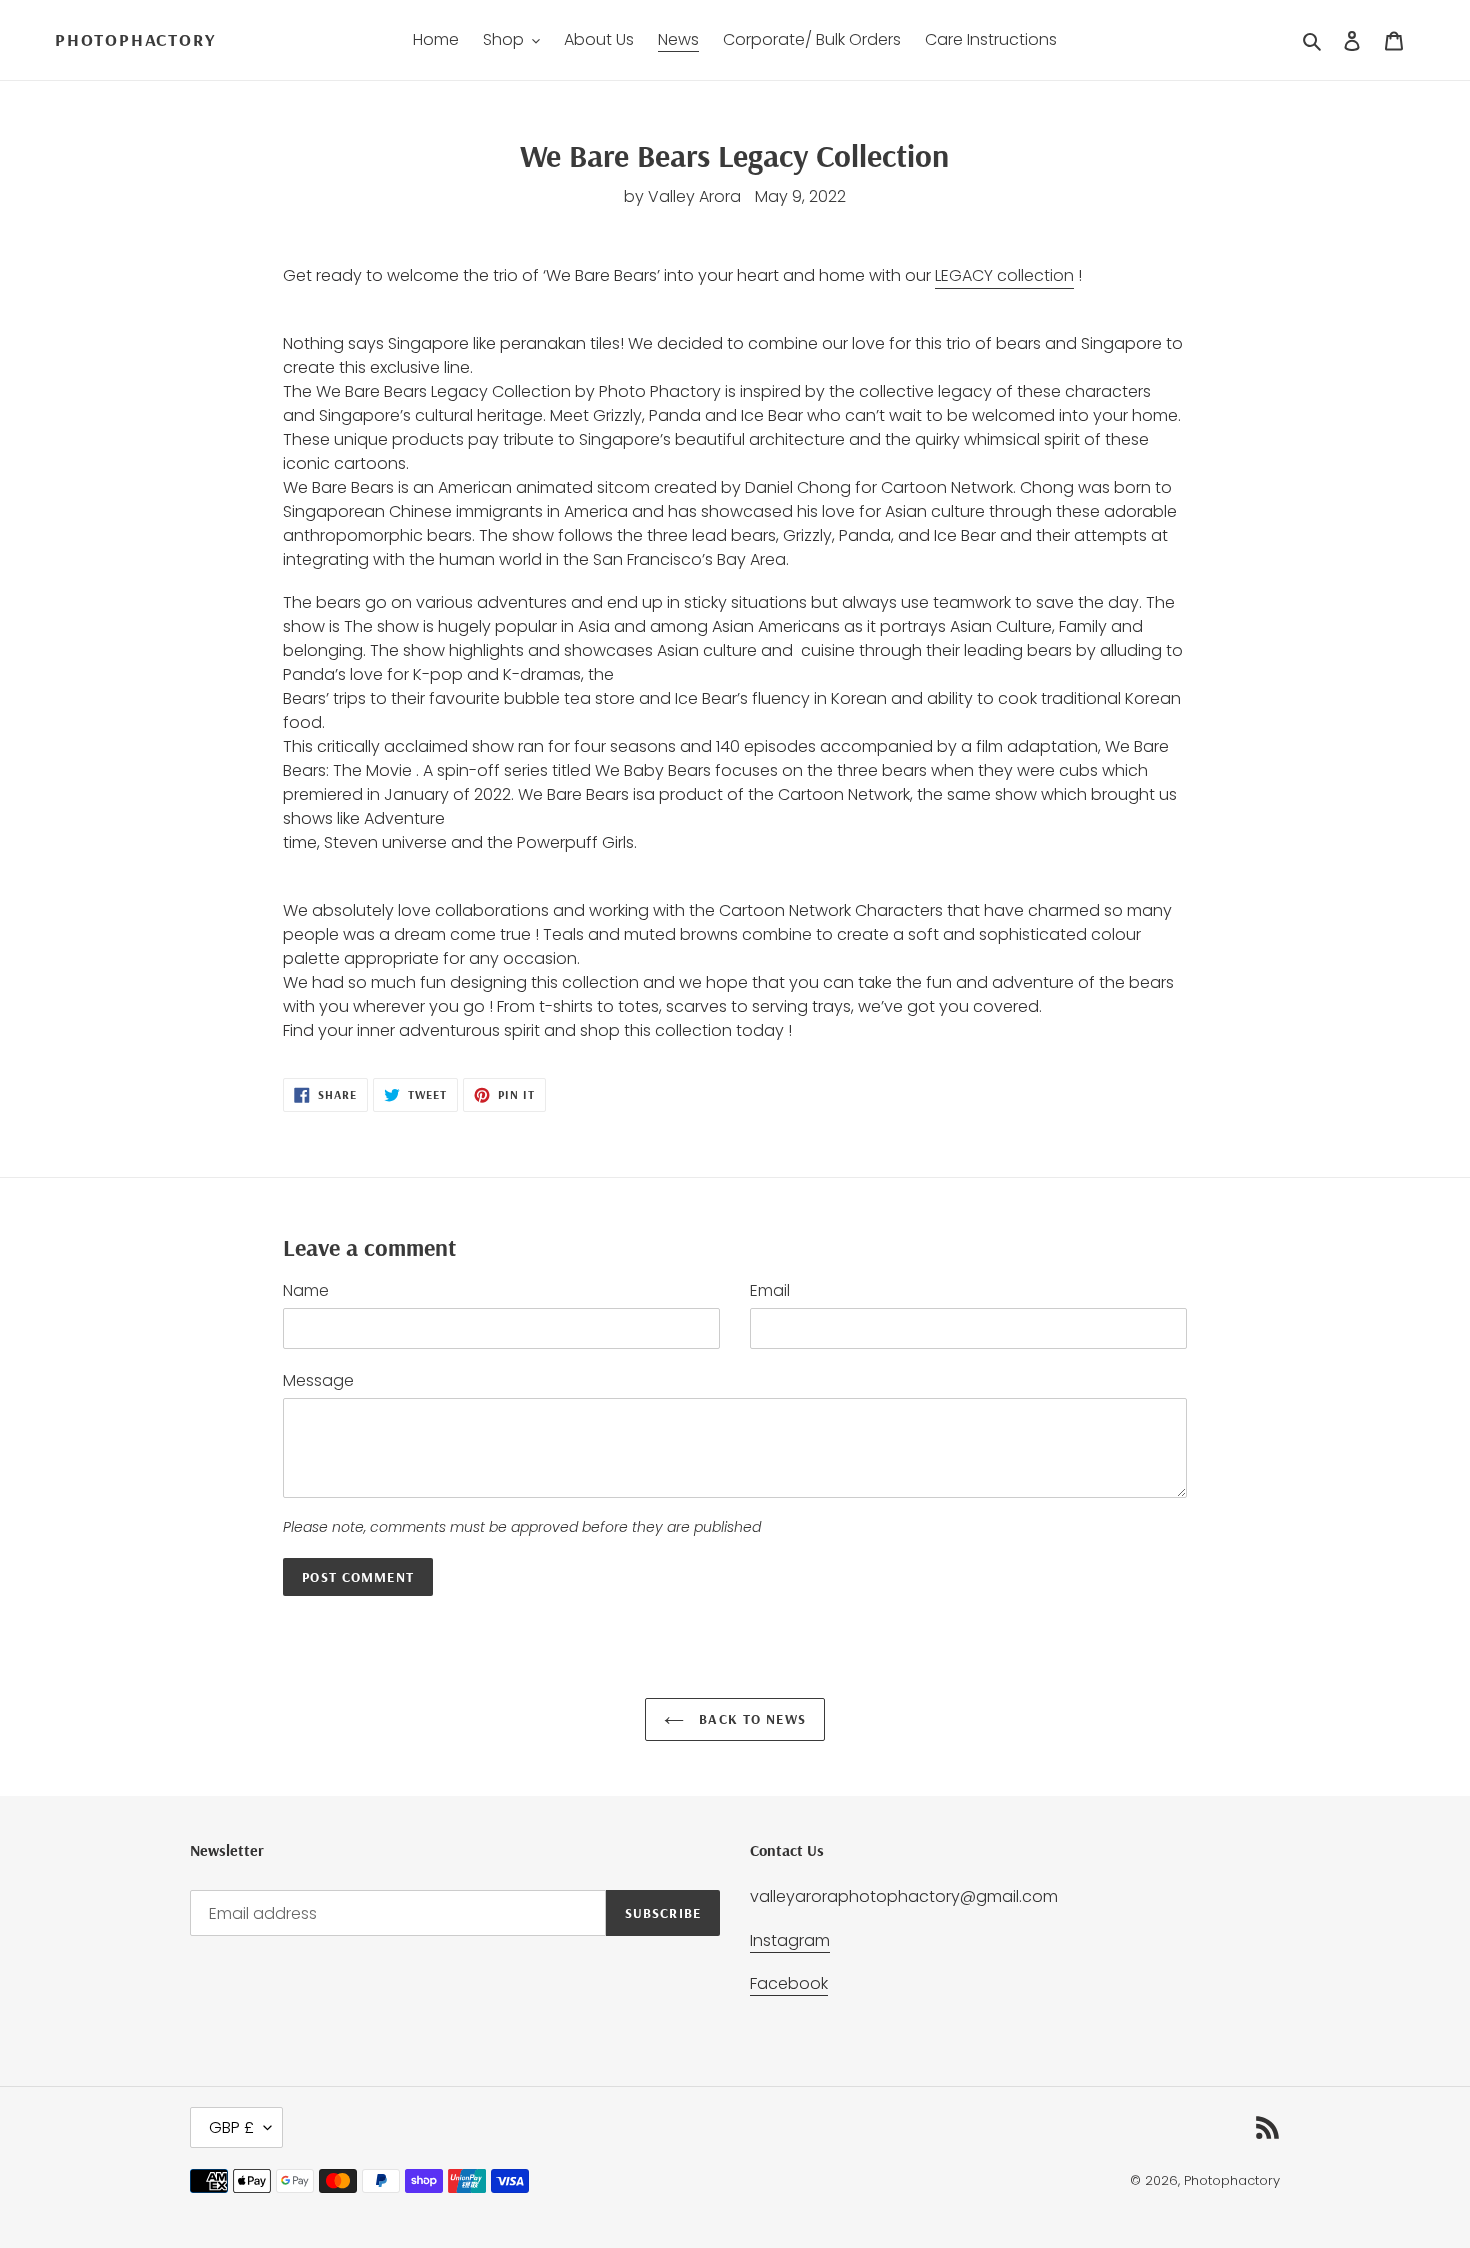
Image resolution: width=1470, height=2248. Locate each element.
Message (318, 1380)
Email (770, 1290)
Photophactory (135, 40)
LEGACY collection (1004, 275)
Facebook (789, 1983)
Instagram (790, 1940)
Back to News (750, 1719)
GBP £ (231, 2127)
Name (306, 1290)
